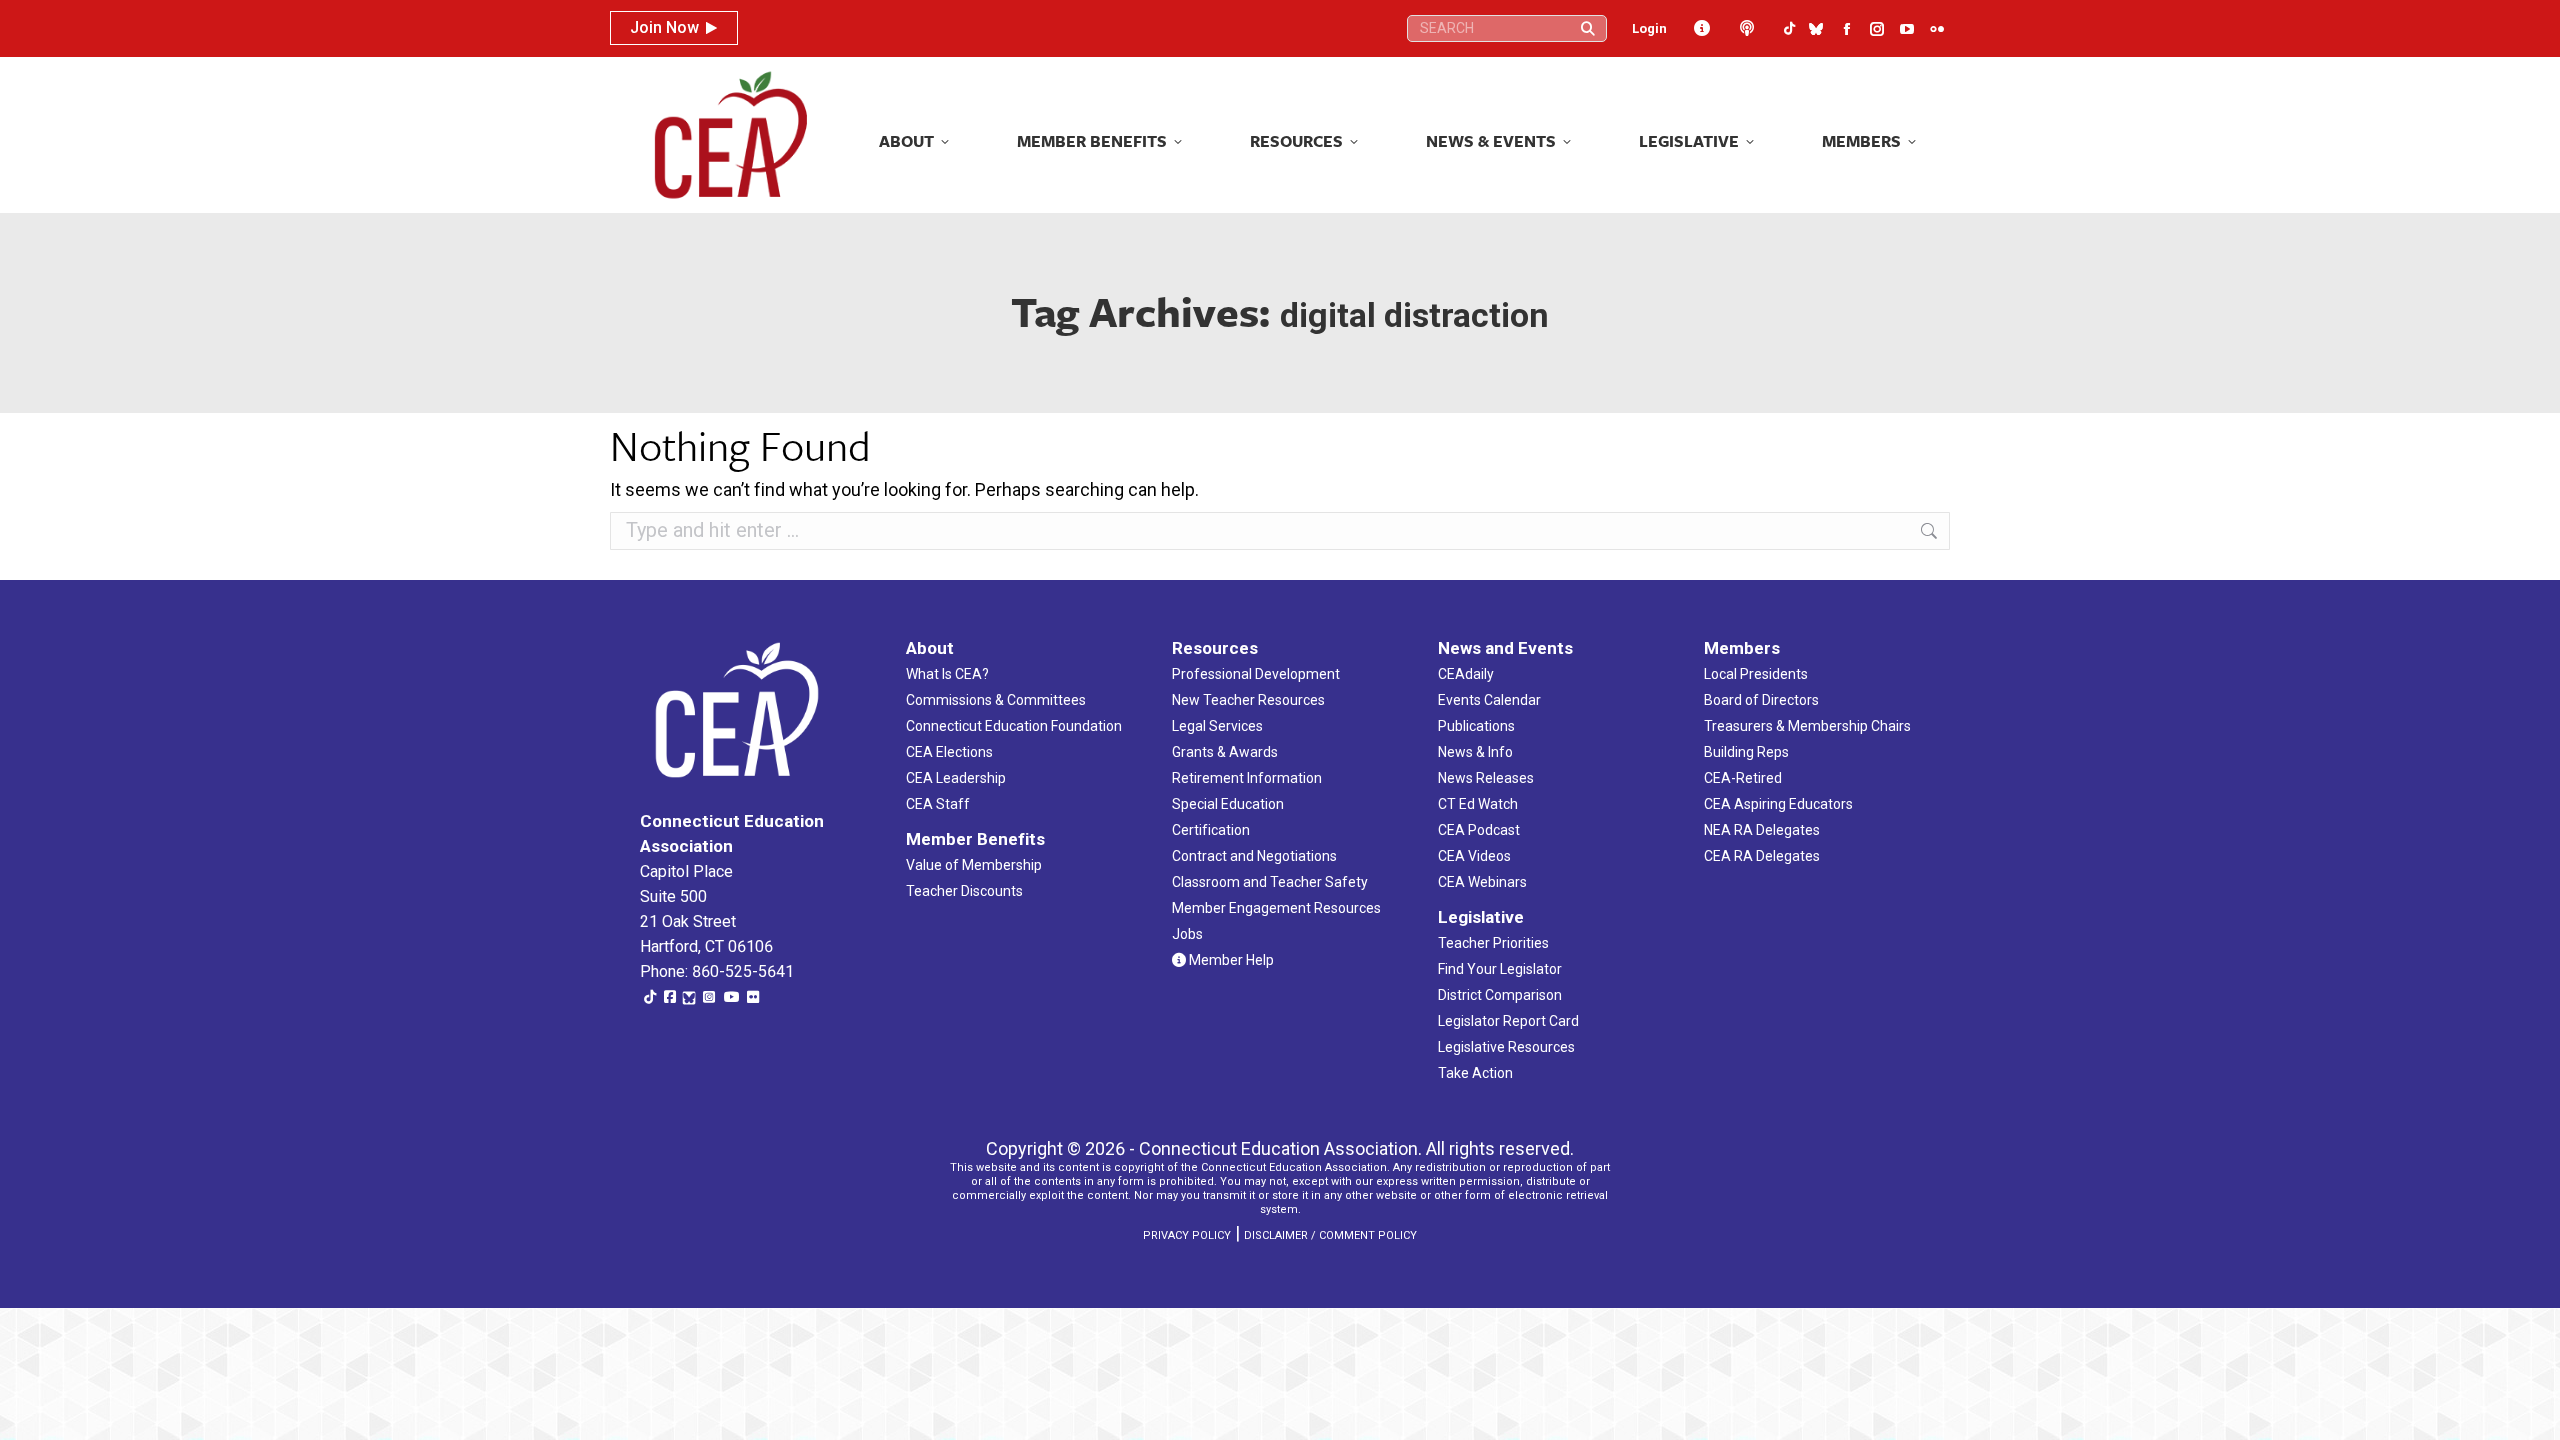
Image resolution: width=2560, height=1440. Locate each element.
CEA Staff (938, 804)
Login (1649, 28)
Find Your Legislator (1500, 969)
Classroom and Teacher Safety (1270, 882)
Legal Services (1217, 726)
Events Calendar (1489, 700)
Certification (1211, 830)
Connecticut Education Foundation (1014, 726)
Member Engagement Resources (1276, 908)
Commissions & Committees (996, 700)
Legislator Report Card (1508, 1021)
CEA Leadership (956, 778)
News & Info (1475, 752)
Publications (1476, 726)
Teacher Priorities (1493, 943)
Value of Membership (974, 865)
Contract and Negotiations (1254, 856)
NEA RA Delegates (1762, 830)
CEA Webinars (1482, 882)
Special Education (1228, 804)
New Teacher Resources (1248, 700)
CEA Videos (1474, 856)
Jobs (1187, 934)
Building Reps (1746, 752)
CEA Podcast (1479, 830)
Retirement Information (1247, 778)
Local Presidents (1756, 674)
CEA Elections (949, 752)
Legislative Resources (1506, 1047)
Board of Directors (1761, 700)
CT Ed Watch (1478, 804)
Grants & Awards (1225, 752)
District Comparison (1500, 995)
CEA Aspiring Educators (1778, 804)
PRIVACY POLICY (1187, 1235)
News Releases (1486, 778)
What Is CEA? (947, 674)
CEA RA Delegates (1762, 856)
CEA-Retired (1743, 778)
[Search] (1588, 28)
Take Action (1475, 1073)
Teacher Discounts (964, 891)
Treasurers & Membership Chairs (1807, 726)
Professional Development (1256, 674)
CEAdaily (1466, 674)
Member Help (1230, 960)
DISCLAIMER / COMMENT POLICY (1330, 1235)
